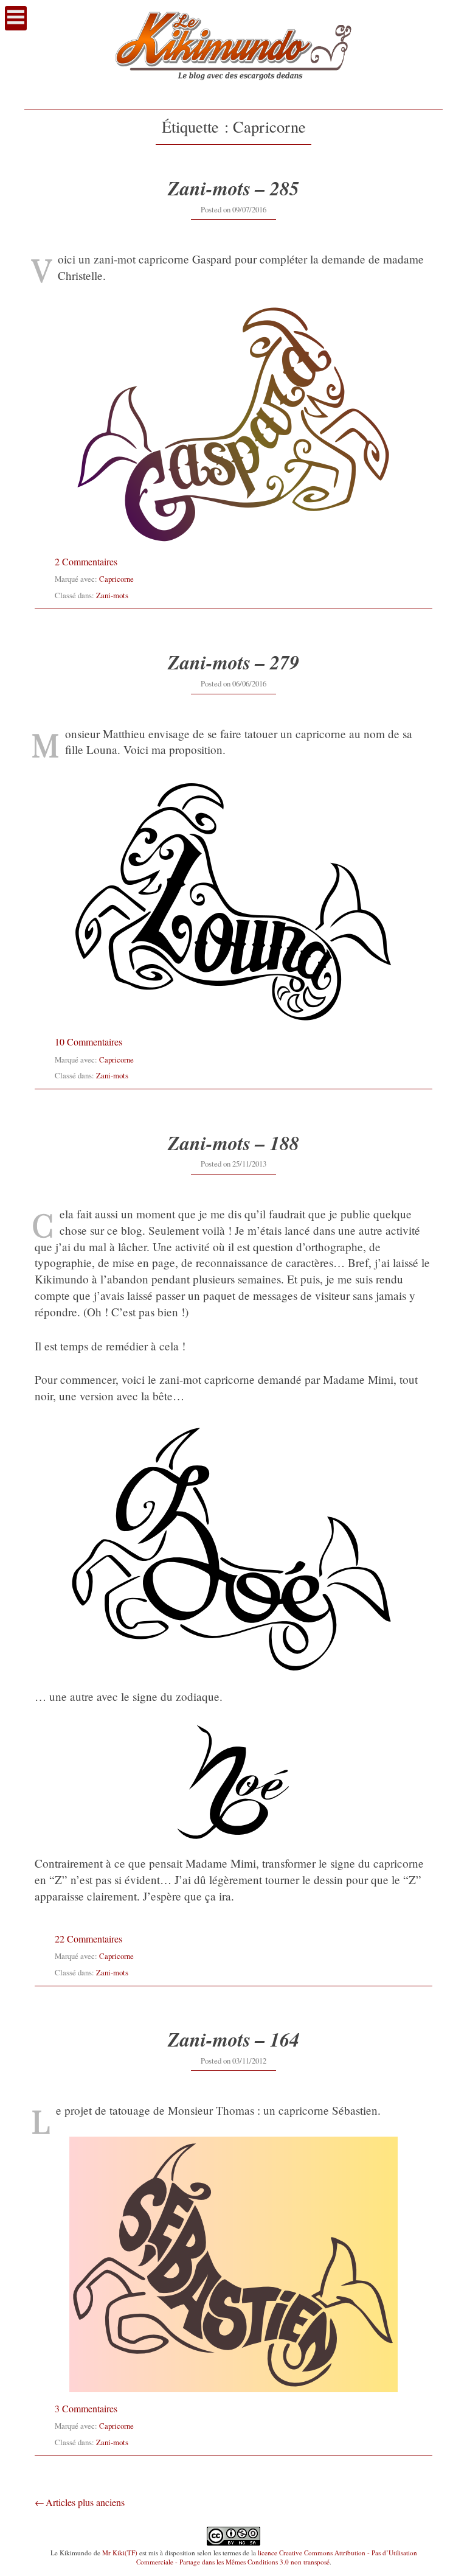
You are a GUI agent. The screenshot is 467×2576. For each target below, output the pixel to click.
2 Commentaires (86, 561)
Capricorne (116, 579)
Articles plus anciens (85, 2502)
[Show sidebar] (16, 18)
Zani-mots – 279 (233, 662)
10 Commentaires (88, 1042)
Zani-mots (112, 595)
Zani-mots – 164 (233, 2039)
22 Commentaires (88, 1939)
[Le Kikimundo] (233, 92)
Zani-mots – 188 (233, 1143)
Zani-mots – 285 (233, 188)
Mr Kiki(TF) (120, 2553)
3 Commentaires (86, 2408)
